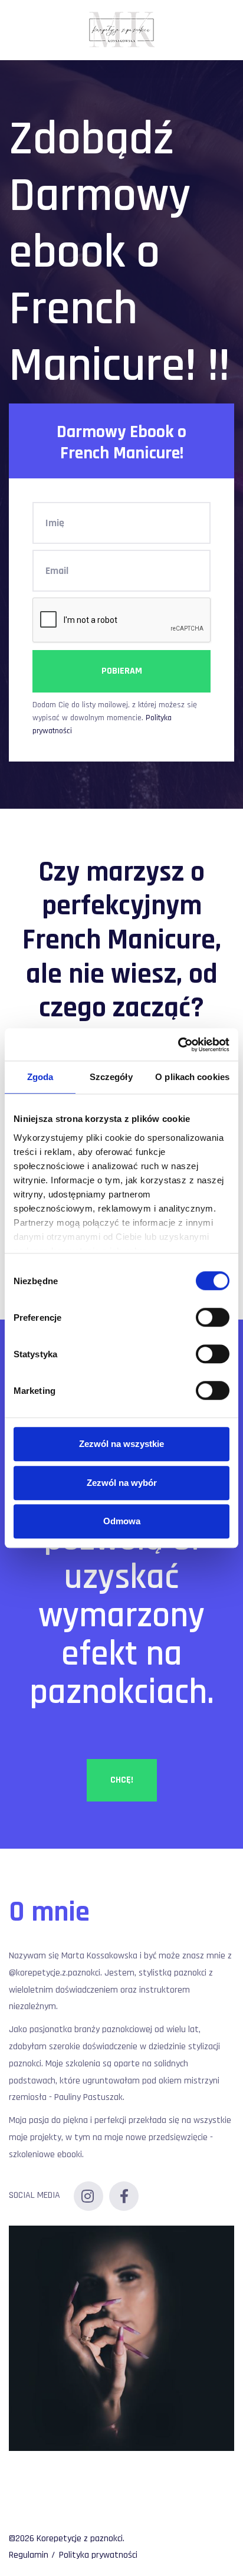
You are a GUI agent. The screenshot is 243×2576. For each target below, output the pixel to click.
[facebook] (124, 2196)
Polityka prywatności (98, 2555)
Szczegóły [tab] (111, 1077)
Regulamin (29, 2555)
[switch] (213, 1317)
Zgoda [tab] (40, 1077)
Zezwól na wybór (122, 1483)
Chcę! (122, 1780)
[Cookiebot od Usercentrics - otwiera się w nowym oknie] (178, 1045)
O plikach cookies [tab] (192, 1077)
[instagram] (88, 2196)
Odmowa (122, 1521)
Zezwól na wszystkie (121, 1444)
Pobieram (122, 671)
